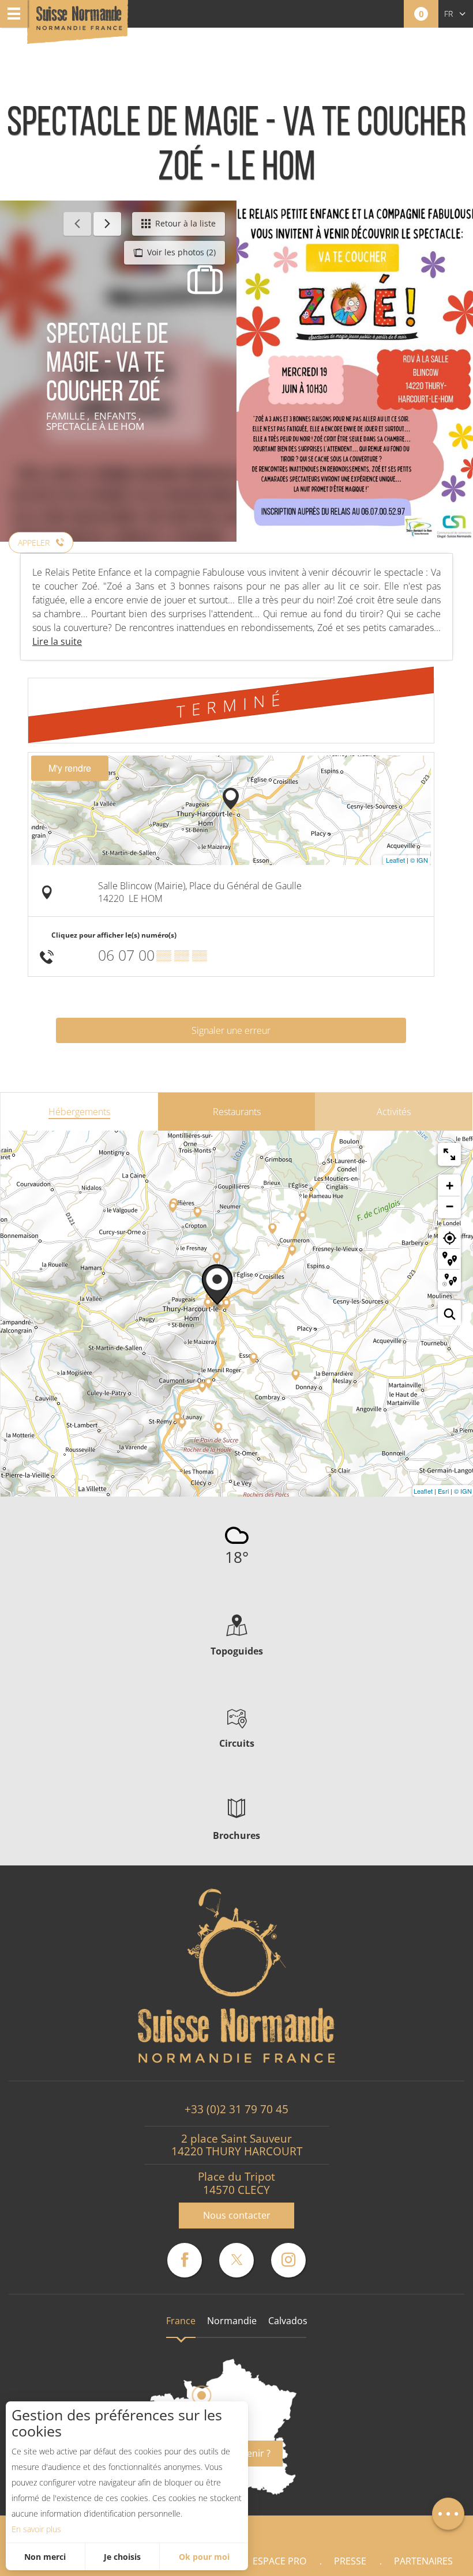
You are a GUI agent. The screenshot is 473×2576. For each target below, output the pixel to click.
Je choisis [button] (122, 2557)
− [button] (450, 1206)
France (181, 2321)
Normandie (232, 2321)
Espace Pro (279, 2561)
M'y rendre (70, 768)
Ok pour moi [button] (204, 2557)
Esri (443, 1491)
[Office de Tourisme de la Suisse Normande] (79, 23)
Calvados (288, 2321)
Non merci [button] (45, 2557)
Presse (350, 2561)
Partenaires (423, 2561)
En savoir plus (36, 2529)
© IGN (419, 860)
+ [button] (450, 1186)
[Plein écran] (449, 1154)
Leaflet (395, 860)
